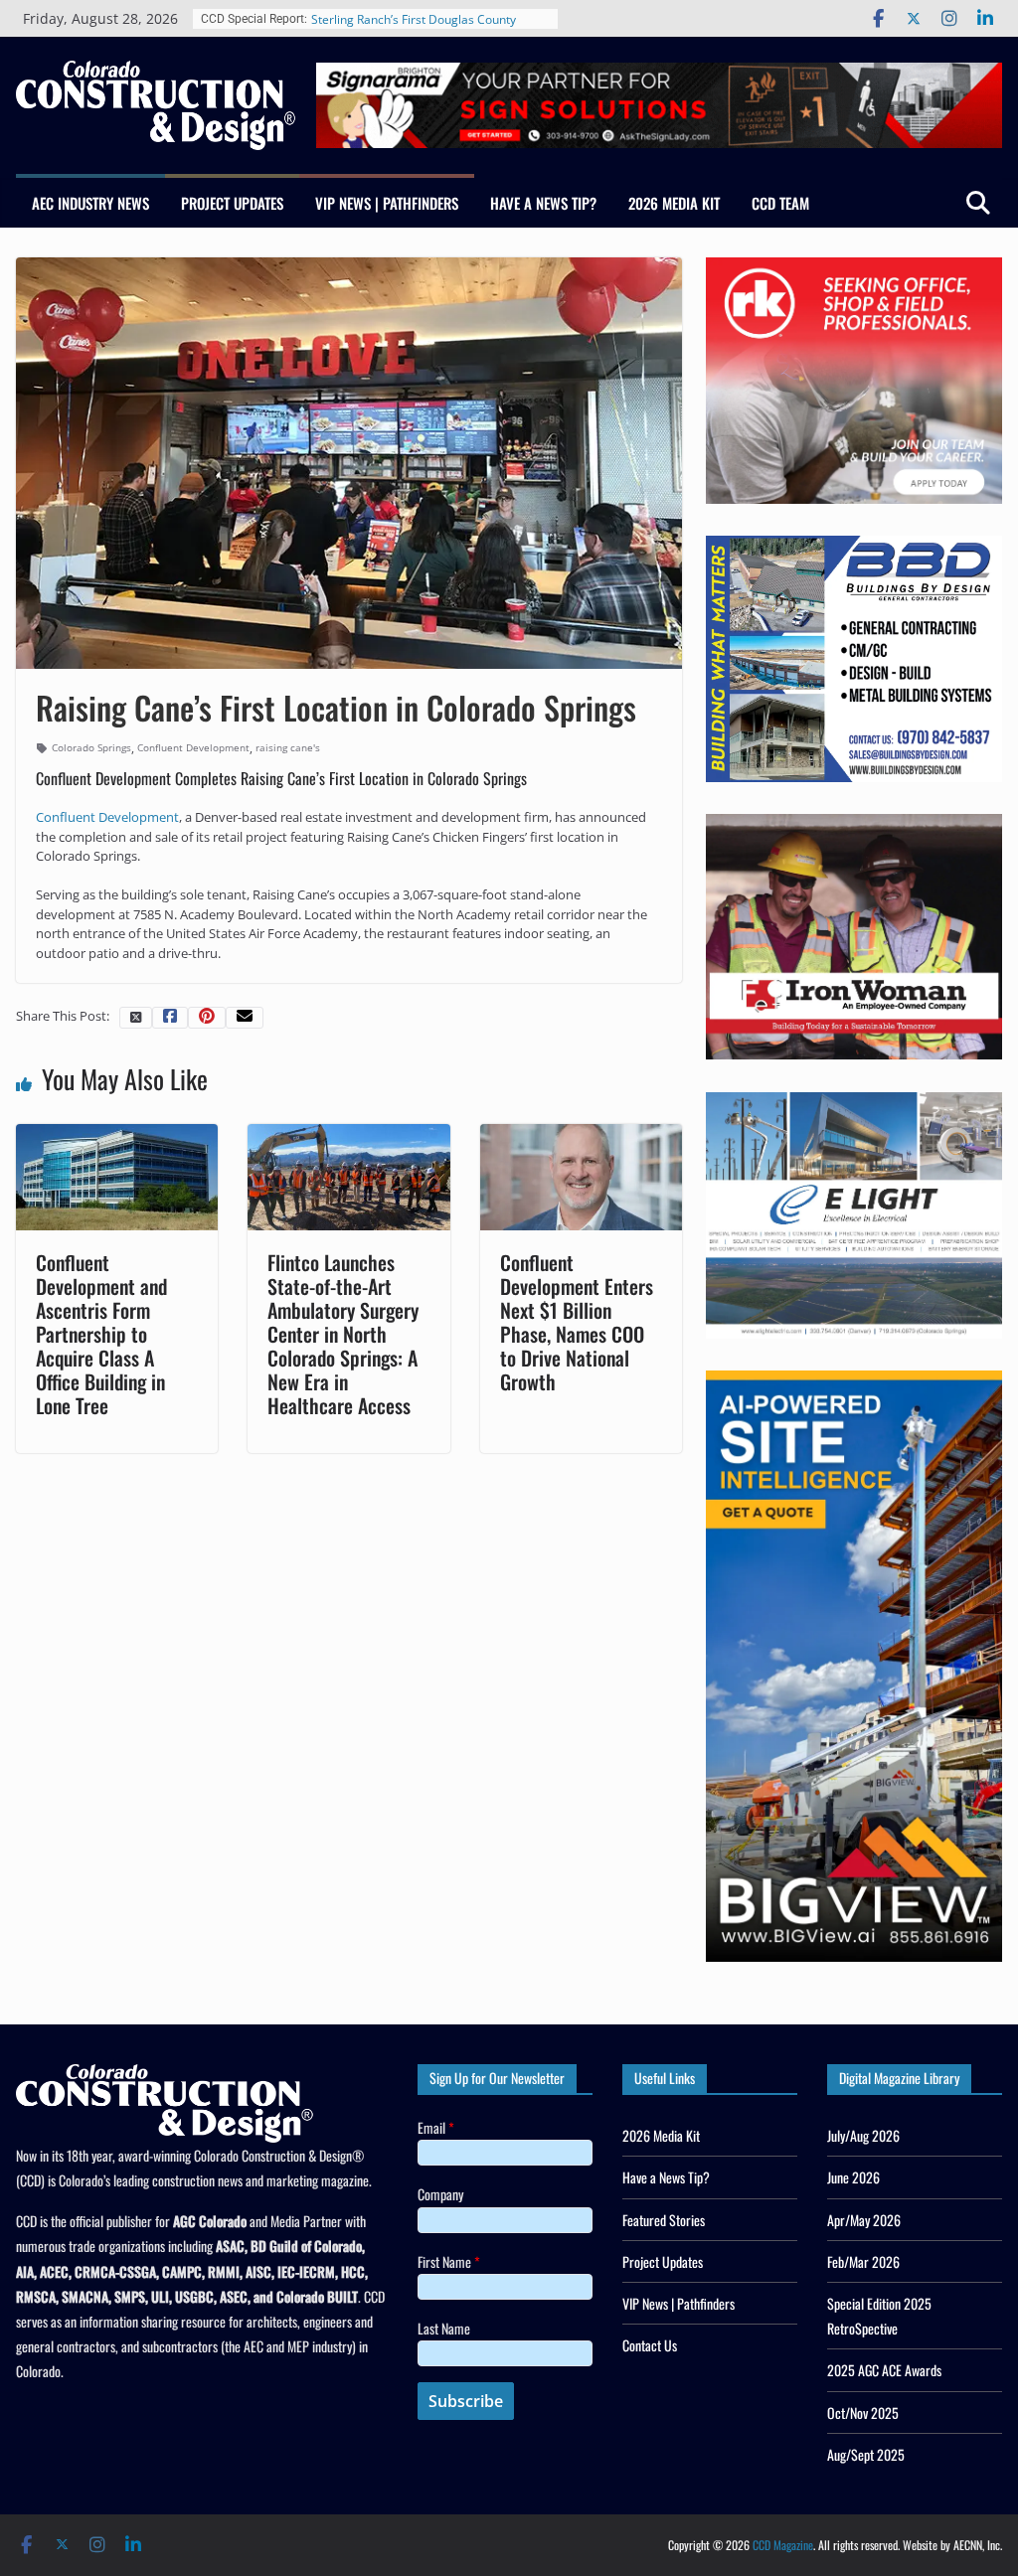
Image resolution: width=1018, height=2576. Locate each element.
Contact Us (650, 2345)
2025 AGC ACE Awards (884, 2370)
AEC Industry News (90, 203)
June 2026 (853, 2177)
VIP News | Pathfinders (387, 203)
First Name (449, 2261)
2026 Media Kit (674, 203)
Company (440, 2194)
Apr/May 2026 (864, 2220)
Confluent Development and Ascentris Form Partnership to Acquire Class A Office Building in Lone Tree (101, 1334)
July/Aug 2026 (863, 2135)
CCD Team (780, 203)
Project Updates (232, 203)
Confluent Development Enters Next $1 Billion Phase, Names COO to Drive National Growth (577, 1322)
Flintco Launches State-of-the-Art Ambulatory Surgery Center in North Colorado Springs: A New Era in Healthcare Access (343, 1334)
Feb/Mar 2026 (863, 2261)
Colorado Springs (91, 747)
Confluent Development (193, 747)
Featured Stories (664, 2220)
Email (436, 2127)
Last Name (444, 2328)
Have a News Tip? (543, 203)
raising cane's (288, 747)
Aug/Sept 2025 (866, 2454)
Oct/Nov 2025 (863, 2413)
